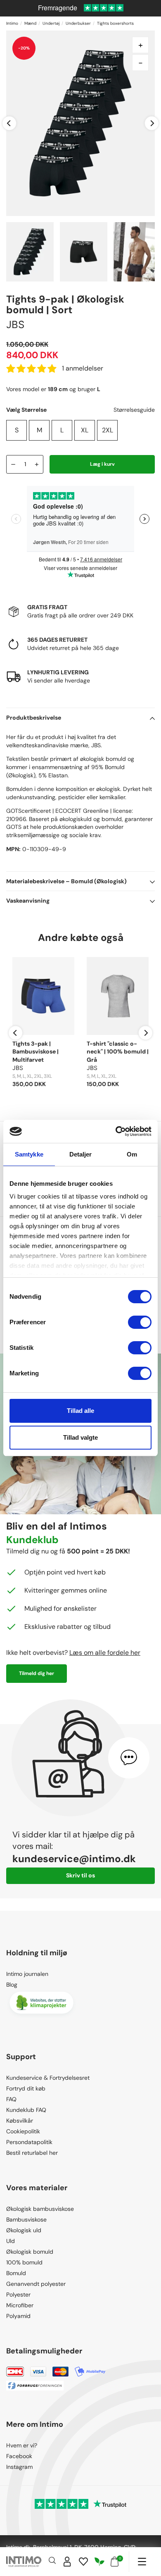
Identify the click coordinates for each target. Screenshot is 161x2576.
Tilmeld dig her (37, 1673)
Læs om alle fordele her (105, 1653)
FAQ (11, 2099)
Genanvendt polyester (36, 2284)
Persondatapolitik (29, 2142)
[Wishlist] (83, 2562)
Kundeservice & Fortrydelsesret (48, 2078)
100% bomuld (24, 2262)
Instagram (19, 2467)
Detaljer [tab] (81, 1154)
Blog (12, 1985)
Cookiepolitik (23, 2131)
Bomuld (16, 2273)
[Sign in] (67, 2562)
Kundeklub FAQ (26, 2110)
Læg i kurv (102, 464)
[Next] (152, 123)
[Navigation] (142, 2562)
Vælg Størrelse (26, 410)
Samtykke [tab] (29, 1154)
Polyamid (18, 2316)
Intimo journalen (27, 1974)
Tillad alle (80, 1411)
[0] (115, 2562)
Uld (11, 2241)
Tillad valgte (80, 1437)
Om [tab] (132, 1154)
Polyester (18, 2294)
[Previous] (9, 123)
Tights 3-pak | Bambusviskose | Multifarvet (36, 1052)
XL (85, 430)
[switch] (140, 1322)
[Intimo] (24, 2562)
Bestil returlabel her (32, 2153)
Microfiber (20, 2305)
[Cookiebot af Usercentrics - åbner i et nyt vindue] (116, 1131)
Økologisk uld (24, 2230)
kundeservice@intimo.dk (74, 1859)
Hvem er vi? (22, 2445)
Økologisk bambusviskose (40, 2209)
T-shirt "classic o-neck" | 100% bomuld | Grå (118, 1052)
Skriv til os (80, 1875)
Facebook (19, 2456)
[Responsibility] (99, 2562)
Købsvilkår (20, 2121)
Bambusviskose (26, 2219)
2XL (108, 430)
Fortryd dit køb (26, 2088)
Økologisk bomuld (30, 2252)
